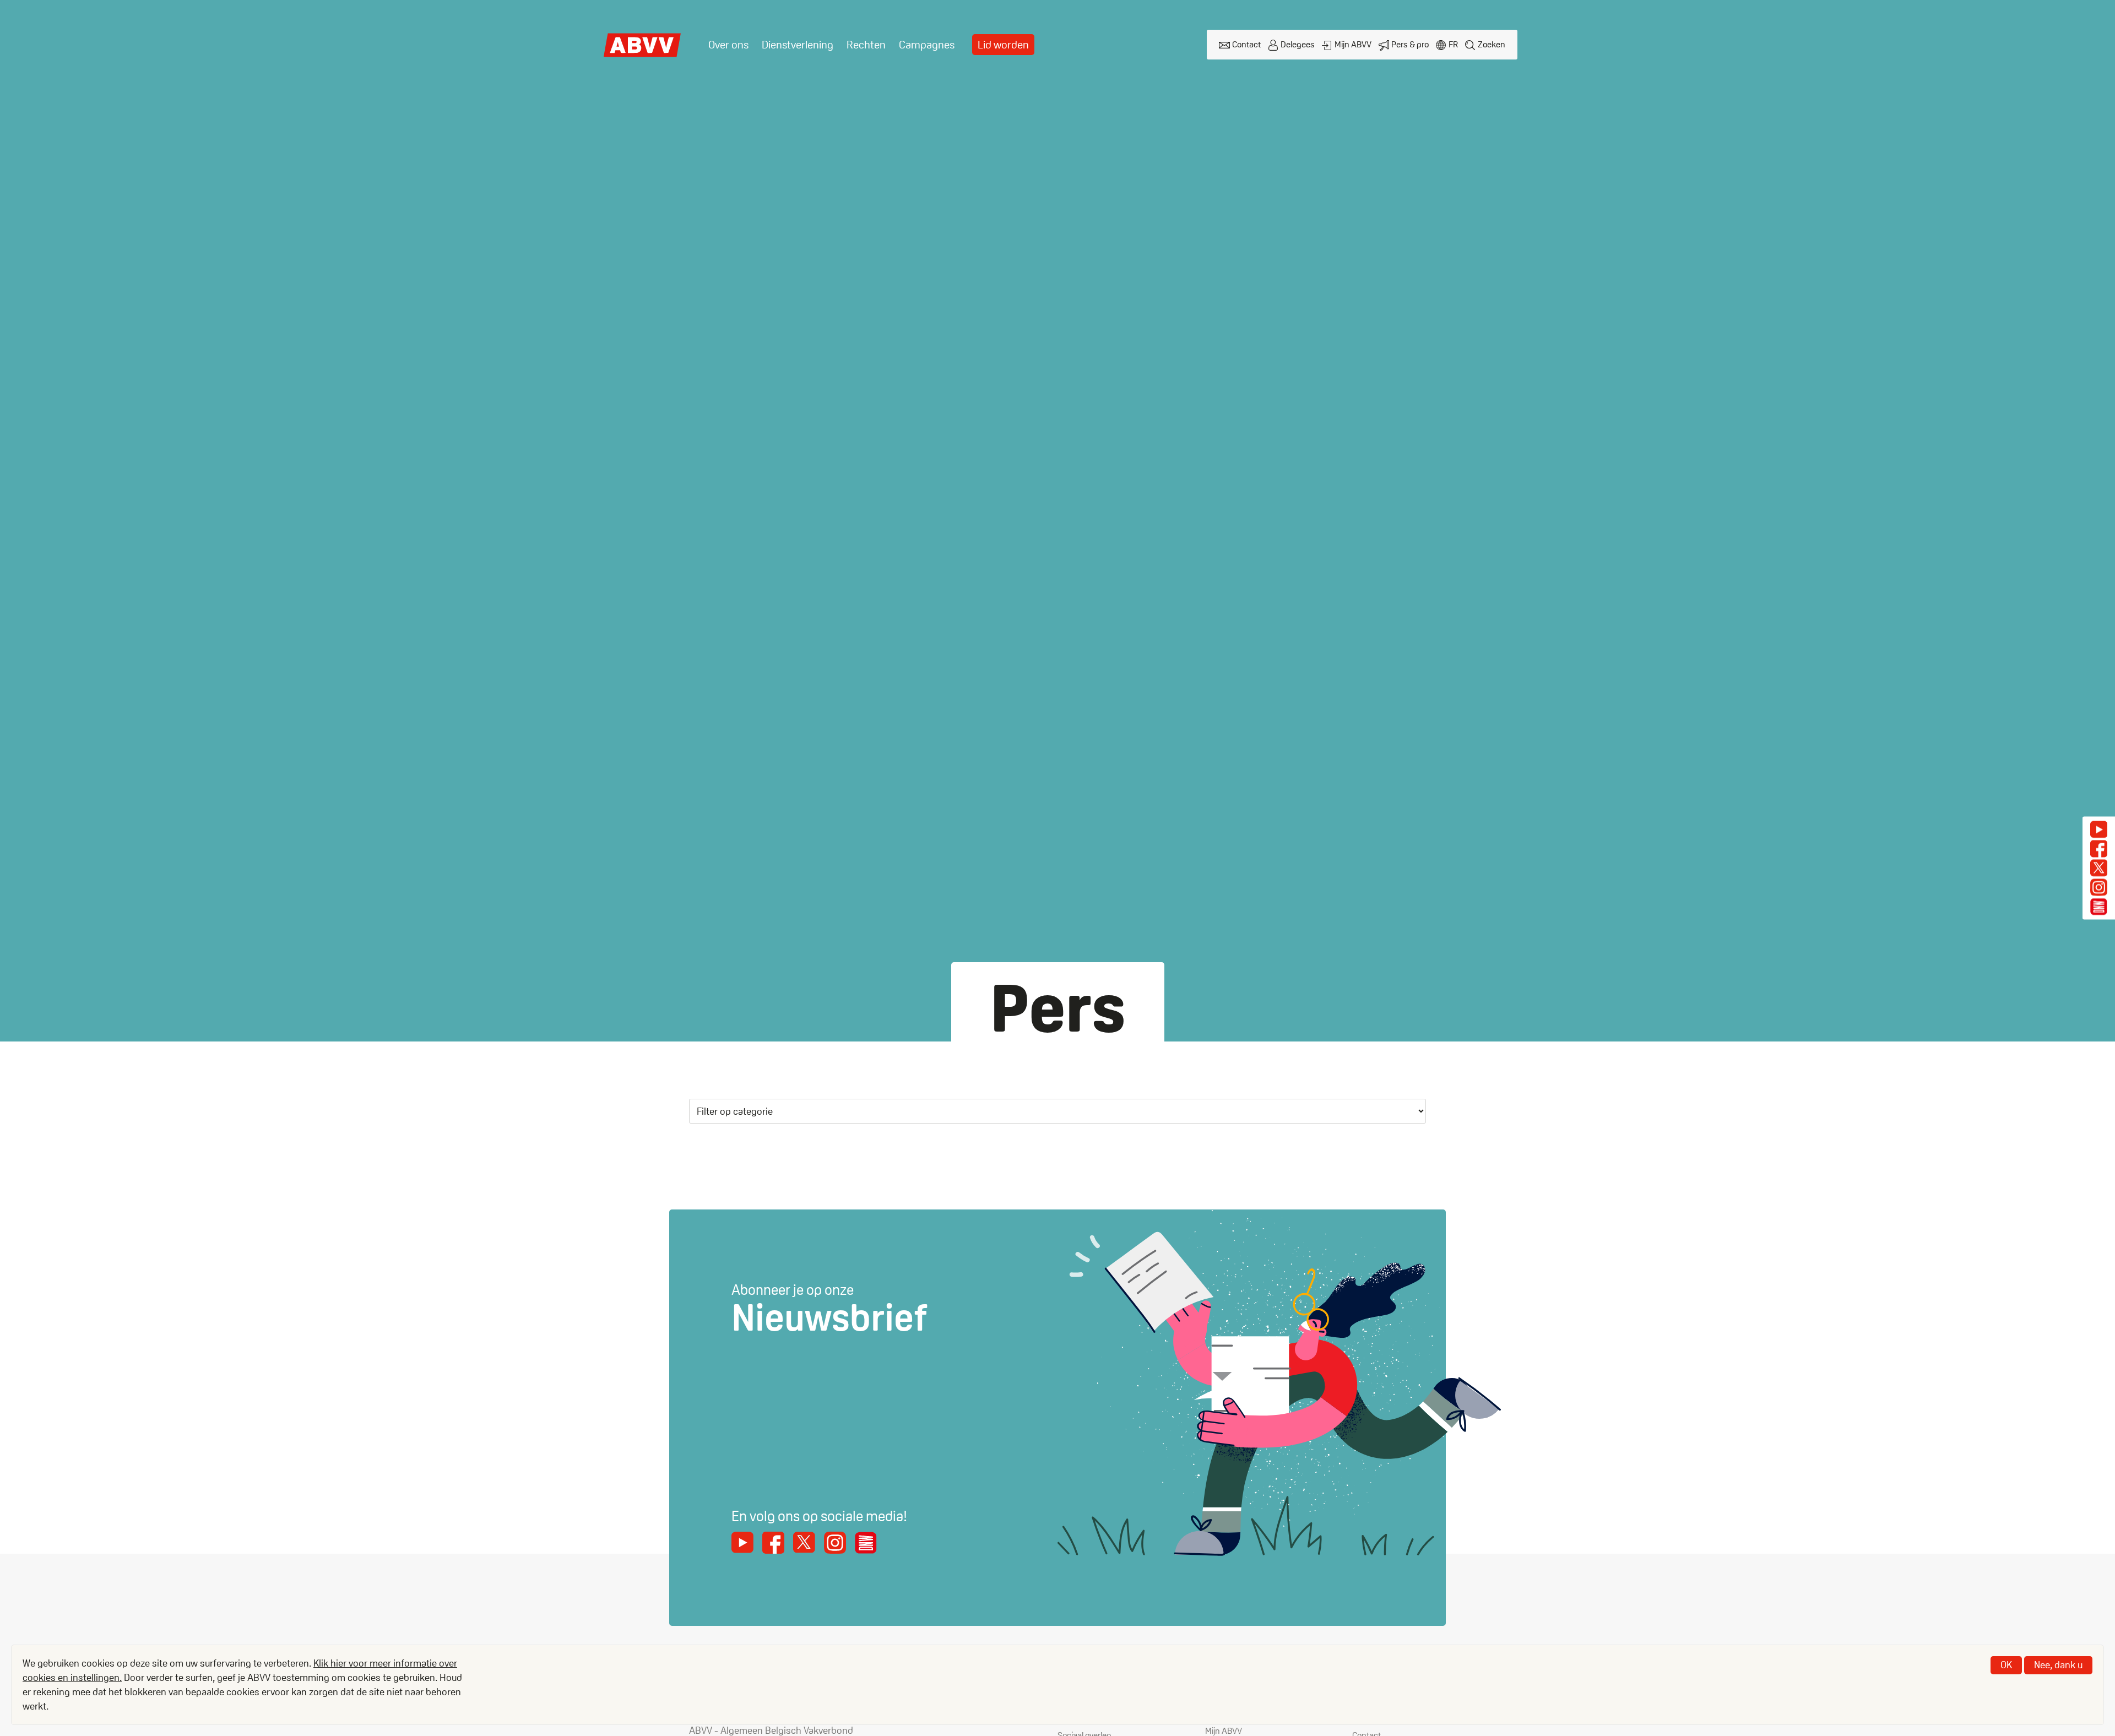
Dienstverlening (798, 45)
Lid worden (1003, 45)
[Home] (643, 45)
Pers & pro (1410, 44)
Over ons (728, 45)
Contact (1246, 44)
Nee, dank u (2058, 1665)
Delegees (1298, 44)
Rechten (866, 45)
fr (1453, 44)
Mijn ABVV (1353, 44)
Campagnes (927, 45)
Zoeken (1492, 44)
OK (2006, 1665)
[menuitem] (728, 45)
